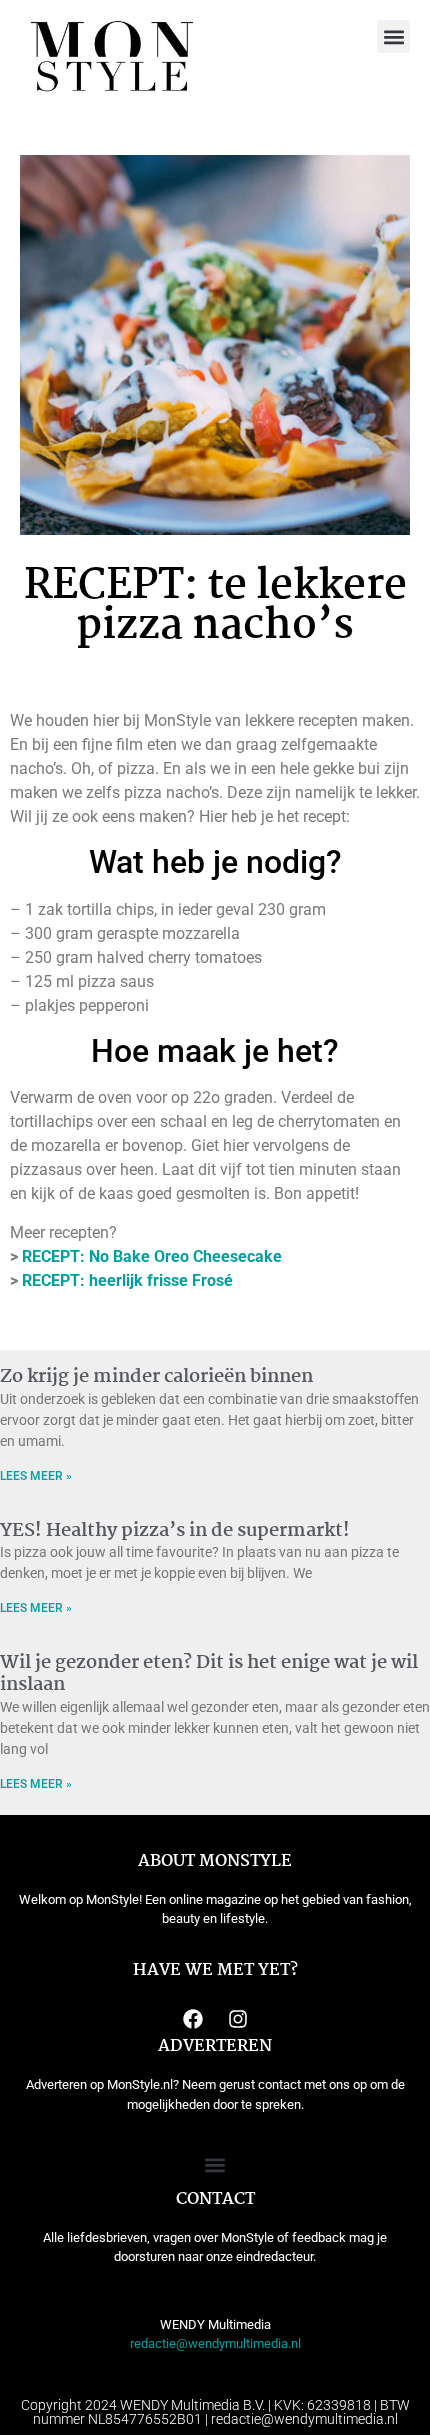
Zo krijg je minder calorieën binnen (156, 1377)
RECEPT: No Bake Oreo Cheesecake (152, 1256)
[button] (393, 36)
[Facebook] (193, 2019)
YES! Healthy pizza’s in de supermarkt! (175, 1531)
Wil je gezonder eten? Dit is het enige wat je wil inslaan (209, 1674)
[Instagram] (238, 2019)
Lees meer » (36, 1476)
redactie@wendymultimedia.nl (215, 2343)
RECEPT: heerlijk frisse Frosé (127, 1280)
